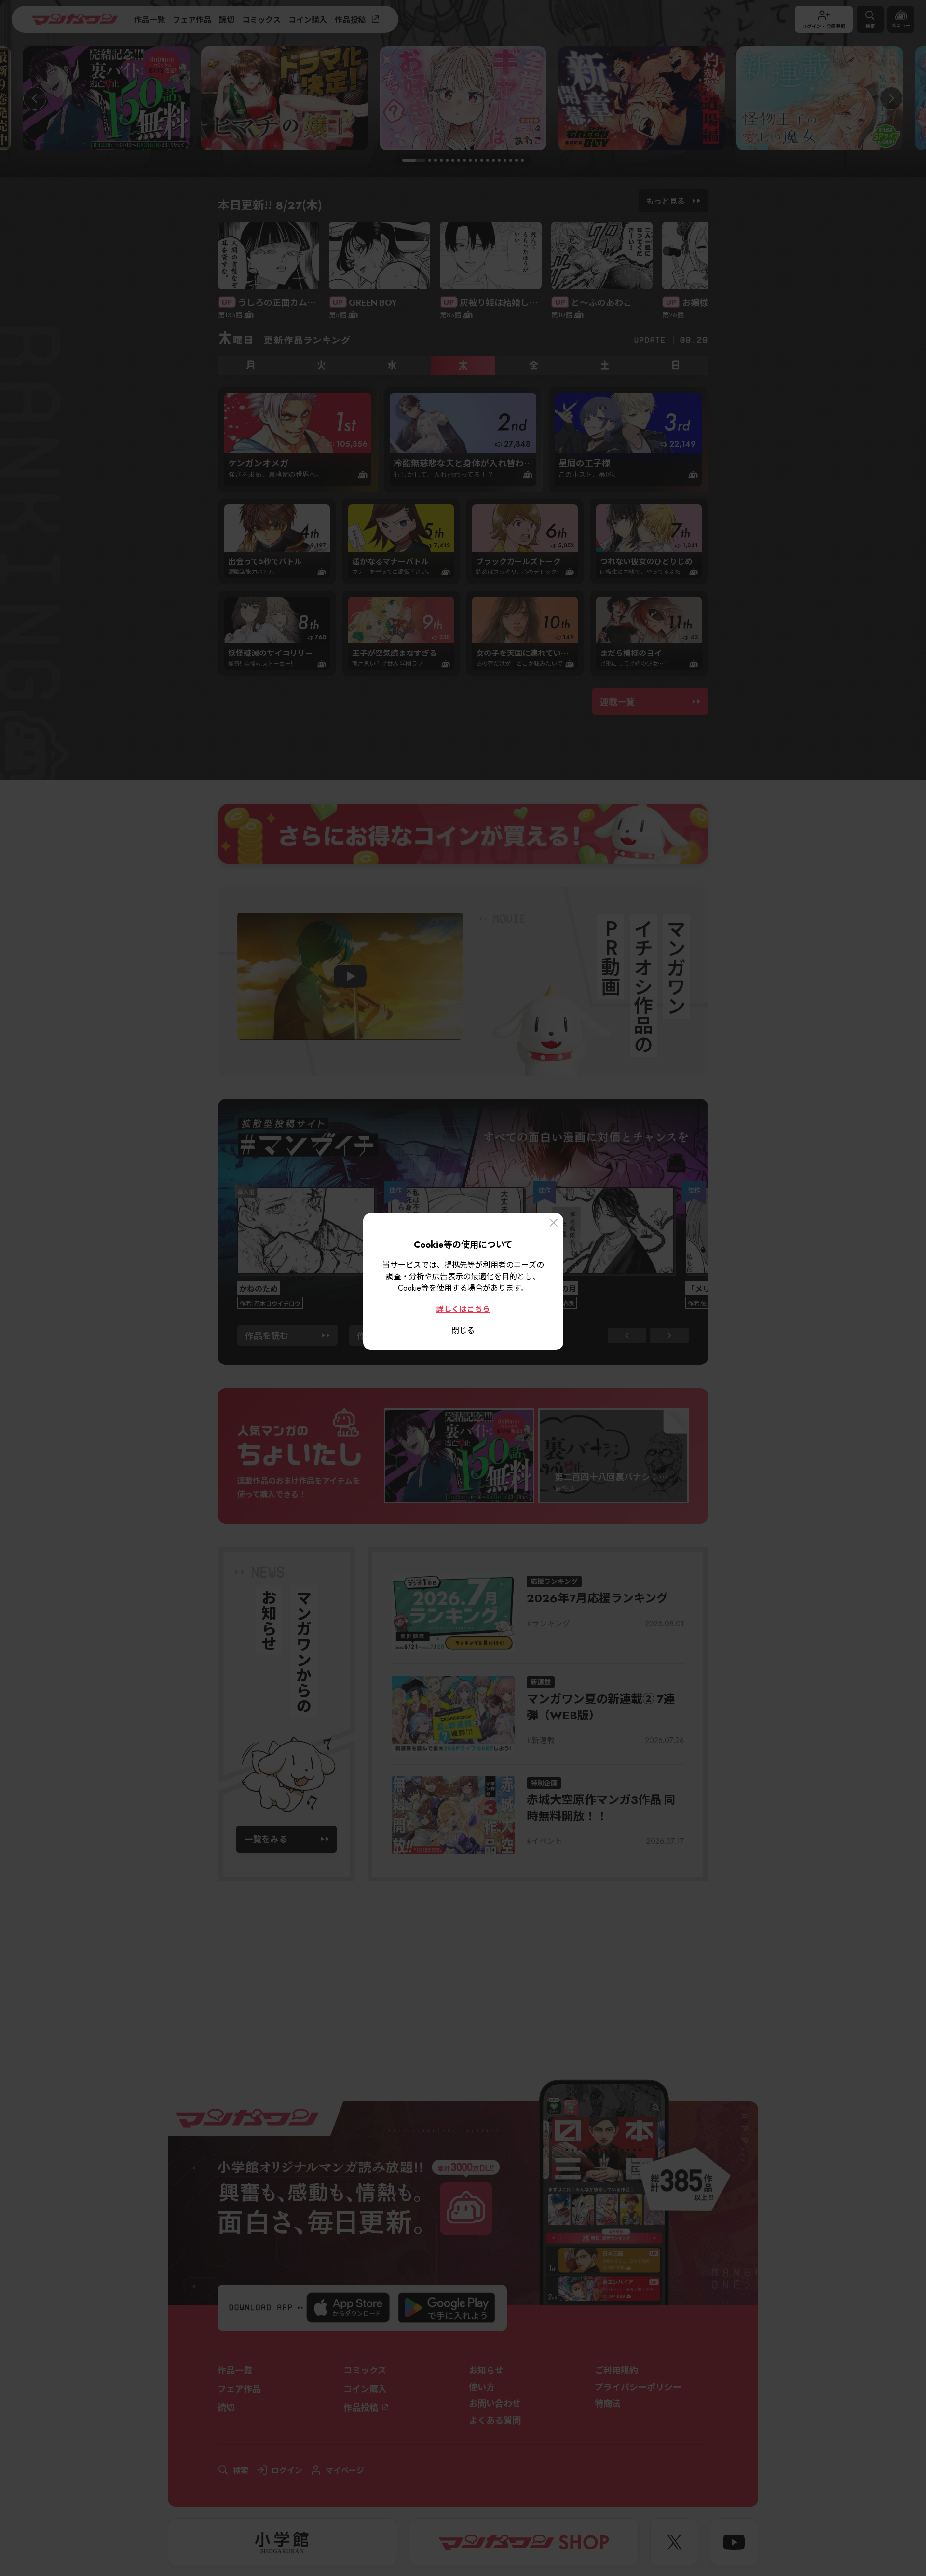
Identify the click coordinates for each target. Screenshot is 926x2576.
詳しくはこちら (463, 1308)
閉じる (463, 1330)
